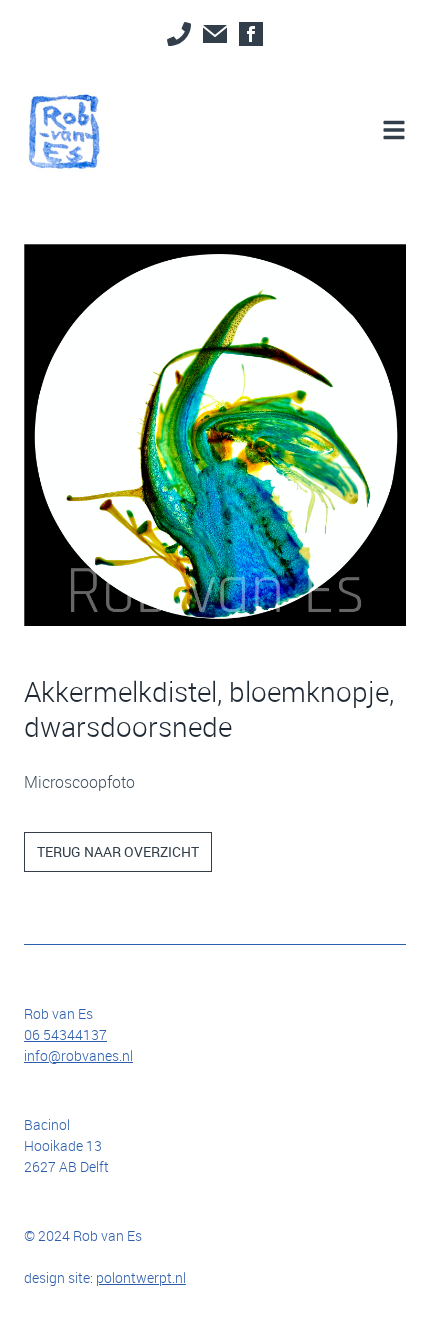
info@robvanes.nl (78, 1055)
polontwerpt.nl (141, 1277)
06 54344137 (65, 1034)
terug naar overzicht (118, 851)
